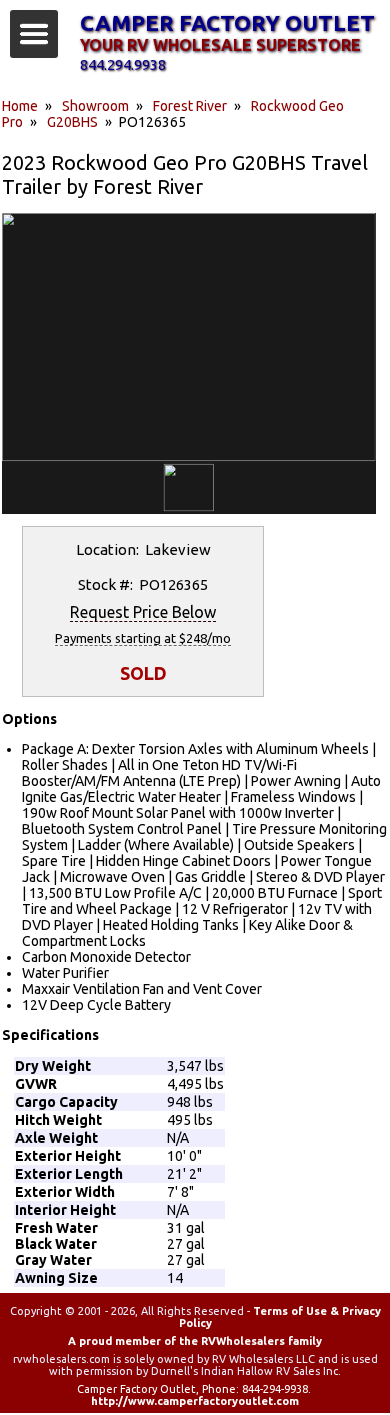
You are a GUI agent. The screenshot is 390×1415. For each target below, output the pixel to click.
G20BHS (72, 122)
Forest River (190, 106)
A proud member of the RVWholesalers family (195, 1341)
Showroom (95, 106)
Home (20, 106)
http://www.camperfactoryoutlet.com (195, 1401)
